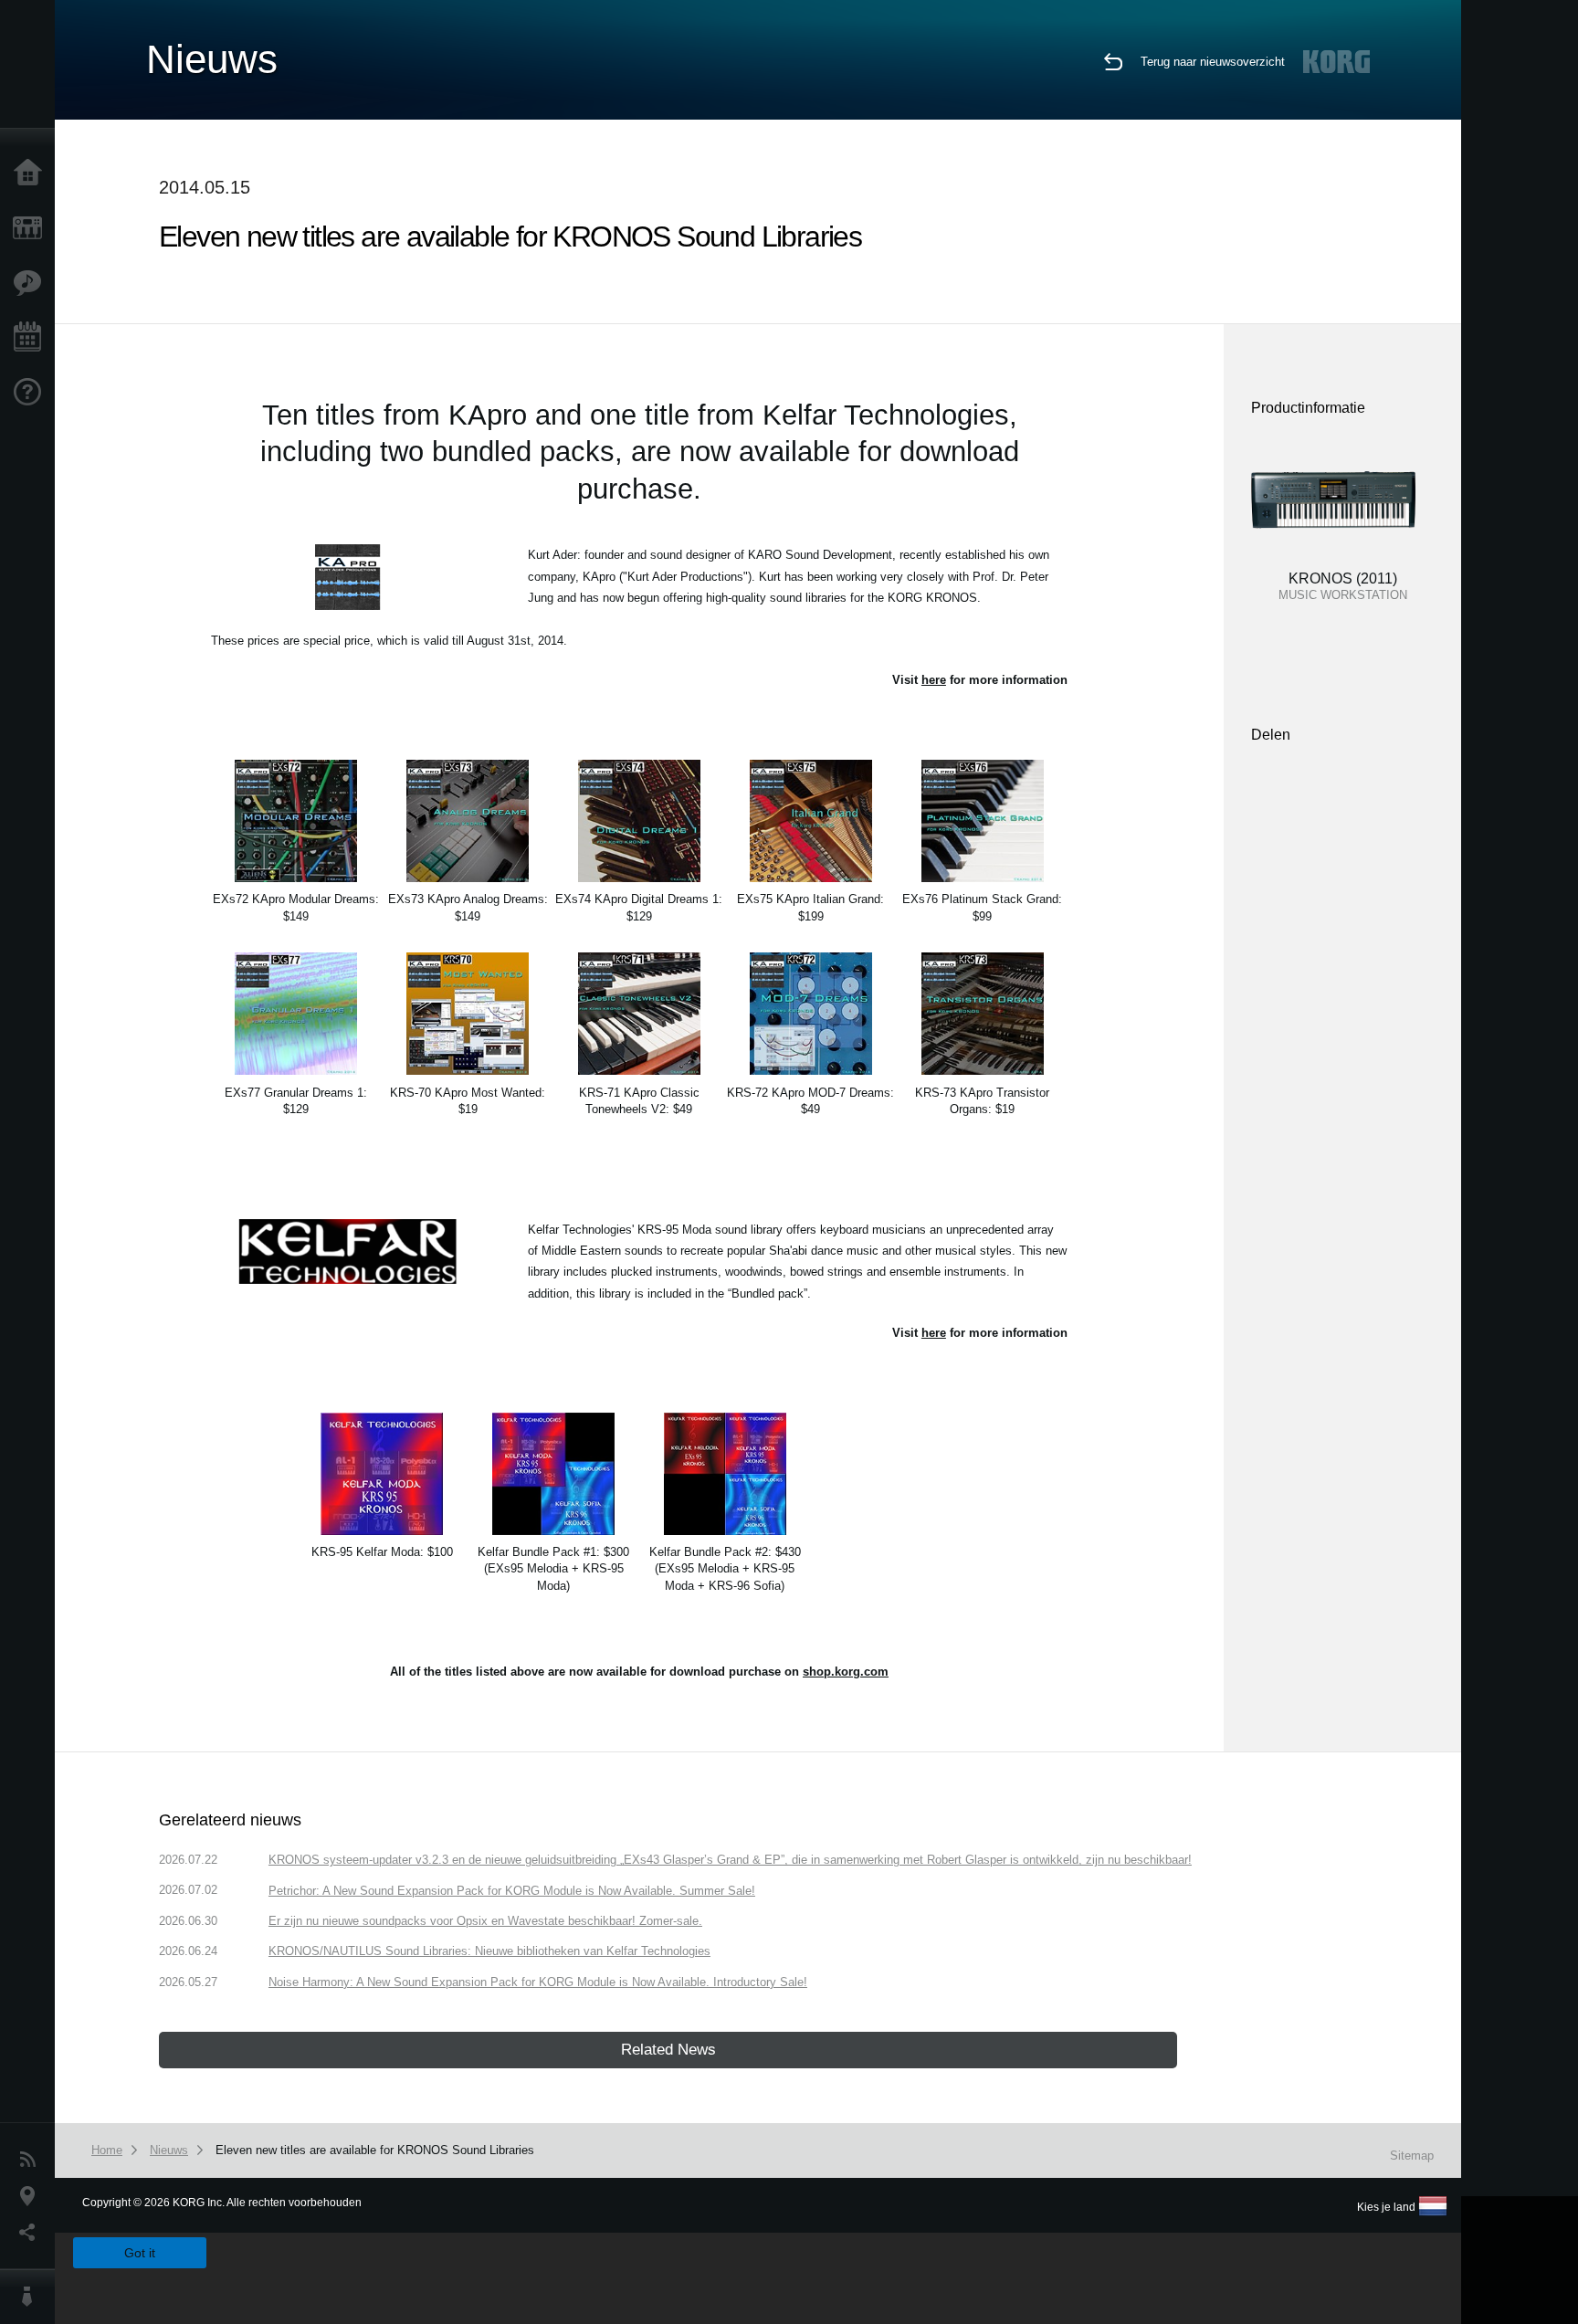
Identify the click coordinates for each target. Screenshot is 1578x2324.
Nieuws (32, 2160)
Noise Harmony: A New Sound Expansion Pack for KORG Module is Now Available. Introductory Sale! (538, 1982)
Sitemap (1412, 2156)
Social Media (32, 2233)
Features (32, 283)
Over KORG (32, 2297)
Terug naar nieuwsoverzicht (1213, 62)
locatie (32, 2196)
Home (32, 174)
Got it (140, 2253)
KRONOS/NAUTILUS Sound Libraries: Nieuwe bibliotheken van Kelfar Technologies (489, 1951)
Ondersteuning (32, 393)
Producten (32, 228)
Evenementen (32, 338)
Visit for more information (980, 680)
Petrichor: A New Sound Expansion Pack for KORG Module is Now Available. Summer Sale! (512, 1891)
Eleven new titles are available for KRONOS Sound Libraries (375, 2150)
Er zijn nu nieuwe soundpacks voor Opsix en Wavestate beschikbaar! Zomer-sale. (485, 1921)
